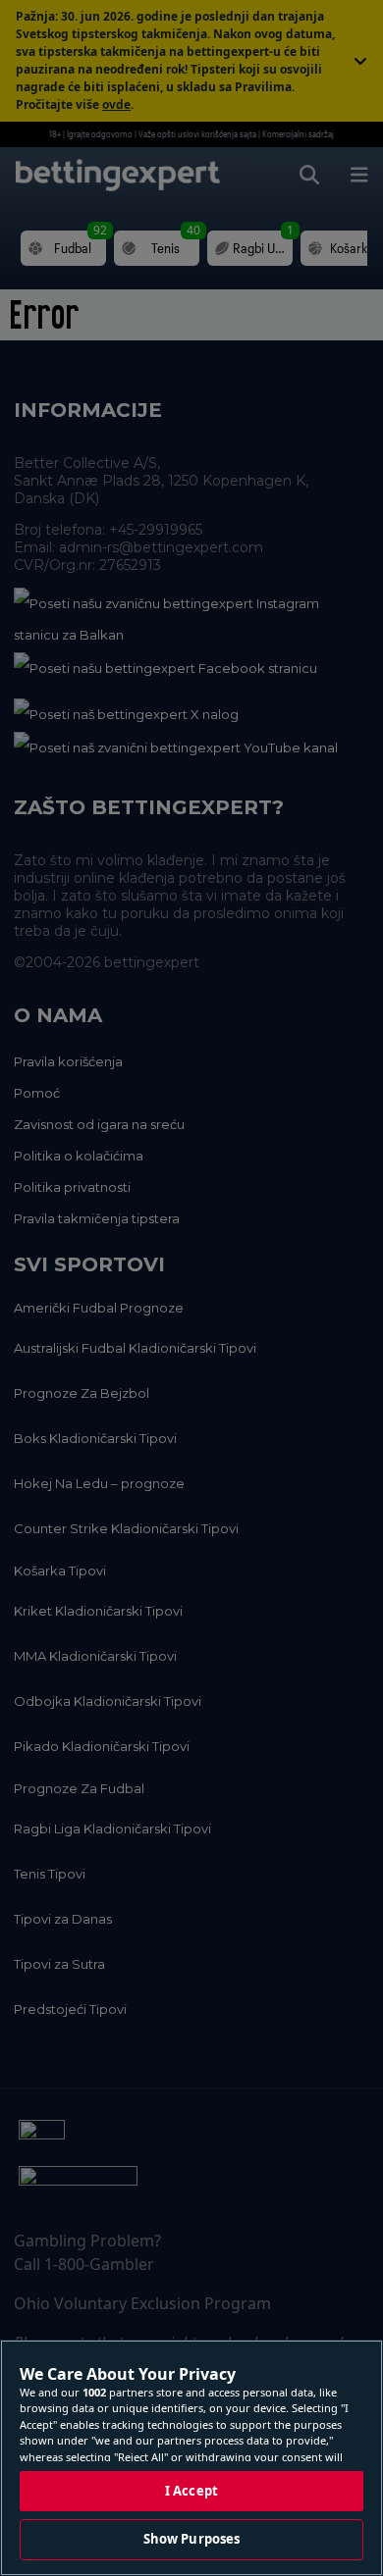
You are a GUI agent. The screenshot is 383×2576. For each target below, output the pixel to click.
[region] (191, 2458)
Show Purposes (192, 2539)
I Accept (191, 2491)
